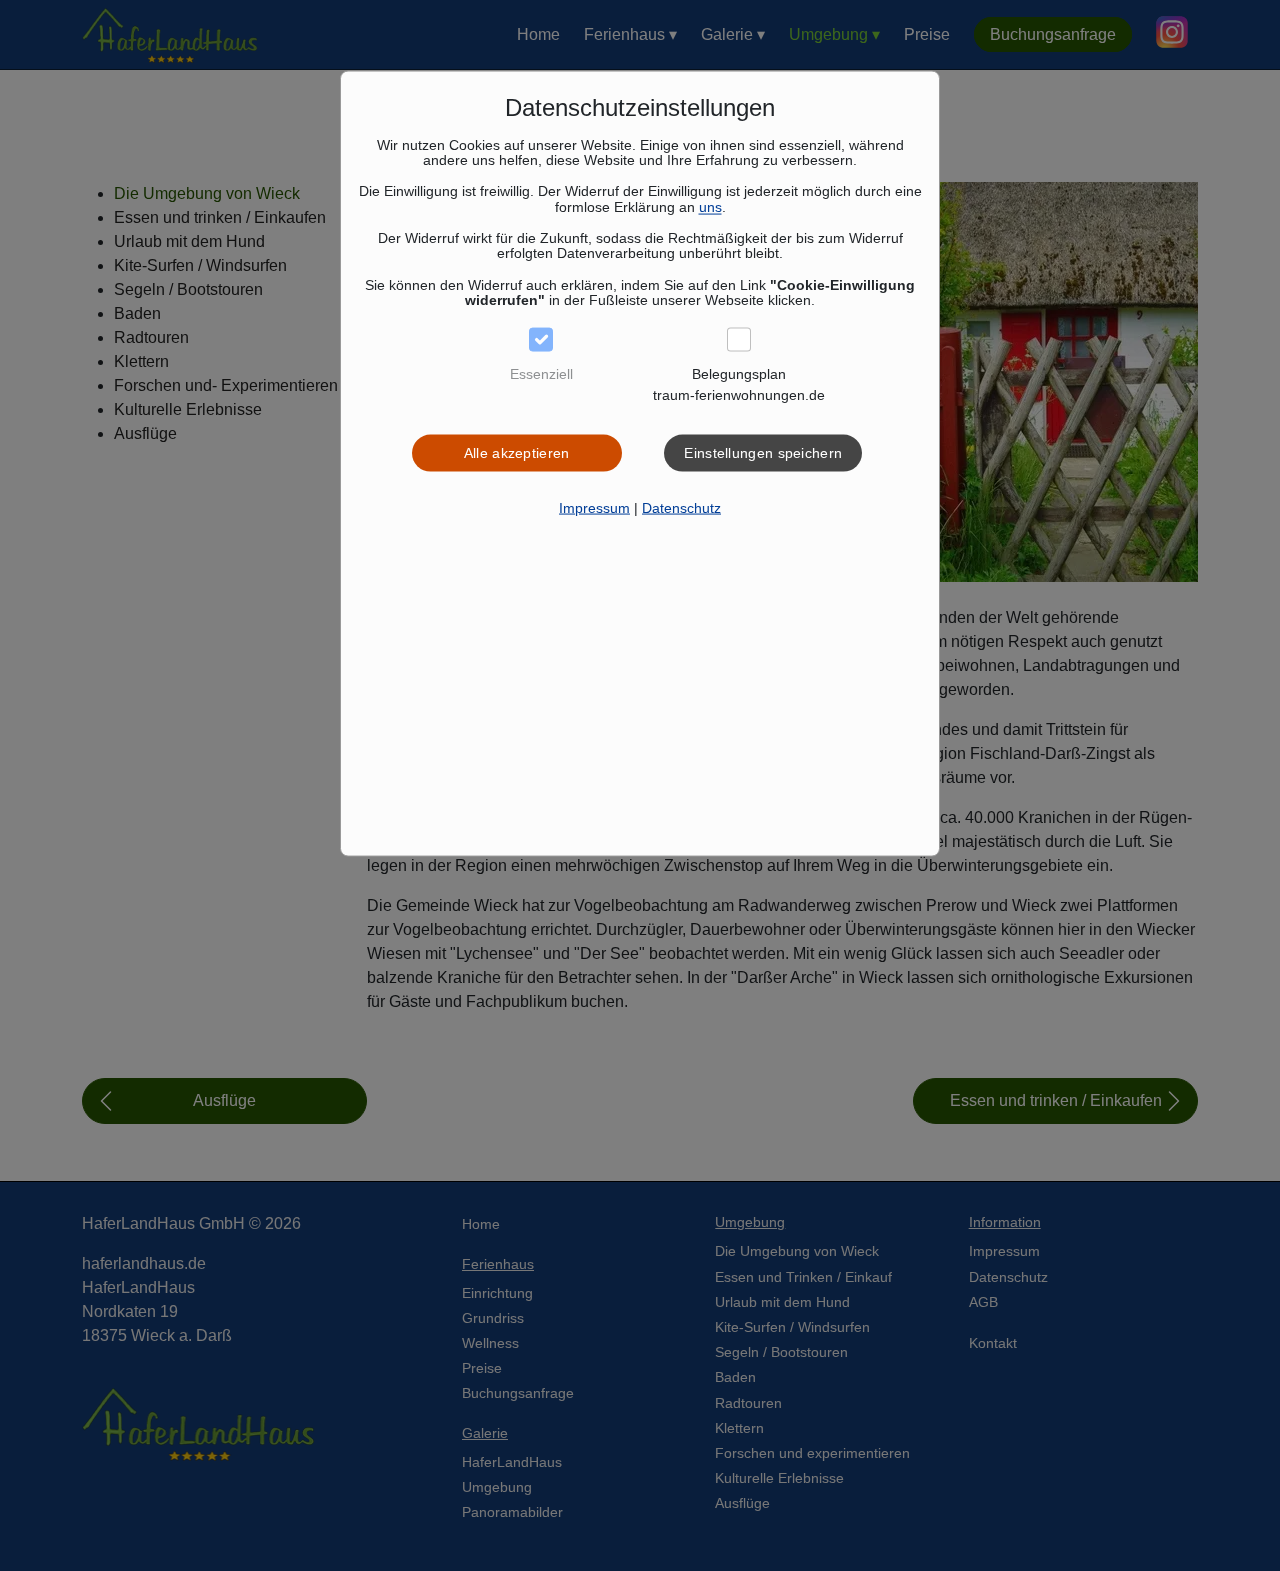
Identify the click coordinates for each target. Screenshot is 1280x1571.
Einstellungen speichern (763, 453)
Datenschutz (681, 508)
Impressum (594, 508)
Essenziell (541, 374)
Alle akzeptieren (517, 453)
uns (710, 206)
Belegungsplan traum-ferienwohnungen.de (739, 384)
